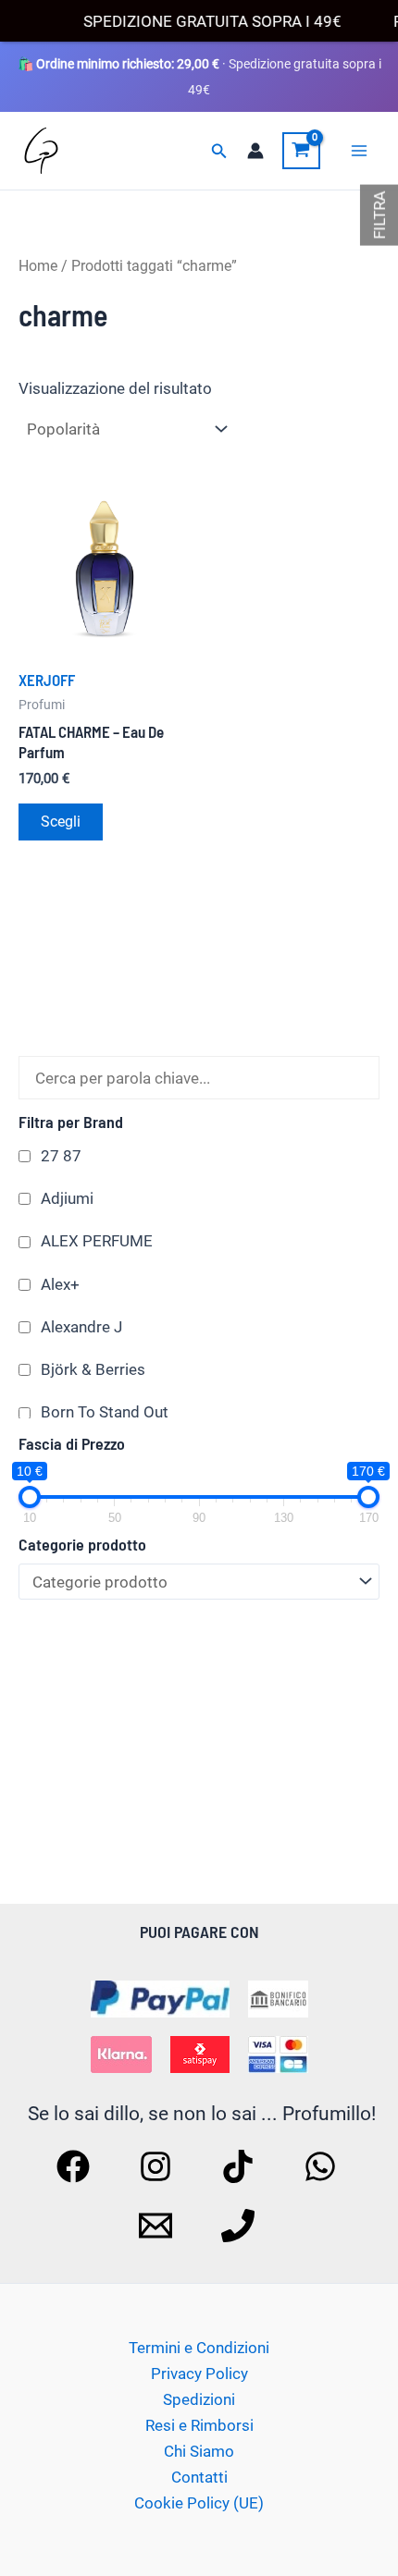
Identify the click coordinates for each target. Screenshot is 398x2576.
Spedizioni (199, 2399)
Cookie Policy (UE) (199, 2503)
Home (38, 266)
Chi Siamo (199, 2451)
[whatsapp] (323, 2166)
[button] (219, 151)
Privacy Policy (199, 2374)
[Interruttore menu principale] (359, 151)
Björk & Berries (93, 1369)
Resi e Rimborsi (199, 2425)
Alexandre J (81, 1327)
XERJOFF (47, 680)
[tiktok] (241, 2166)
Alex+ (60, 1284)
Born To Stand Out (105, 1412)
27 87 (61, 1156)
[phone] (241, 2226)
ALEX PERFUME (97, 1241)
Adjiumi (67, 1198)
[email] (158, 2226)
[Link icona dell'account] (255, 151)
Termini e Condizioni (199, 2348)
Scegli (61, 822)
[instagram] (158, 2166)
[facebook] (76, 2166)
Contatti (199, 2477)
